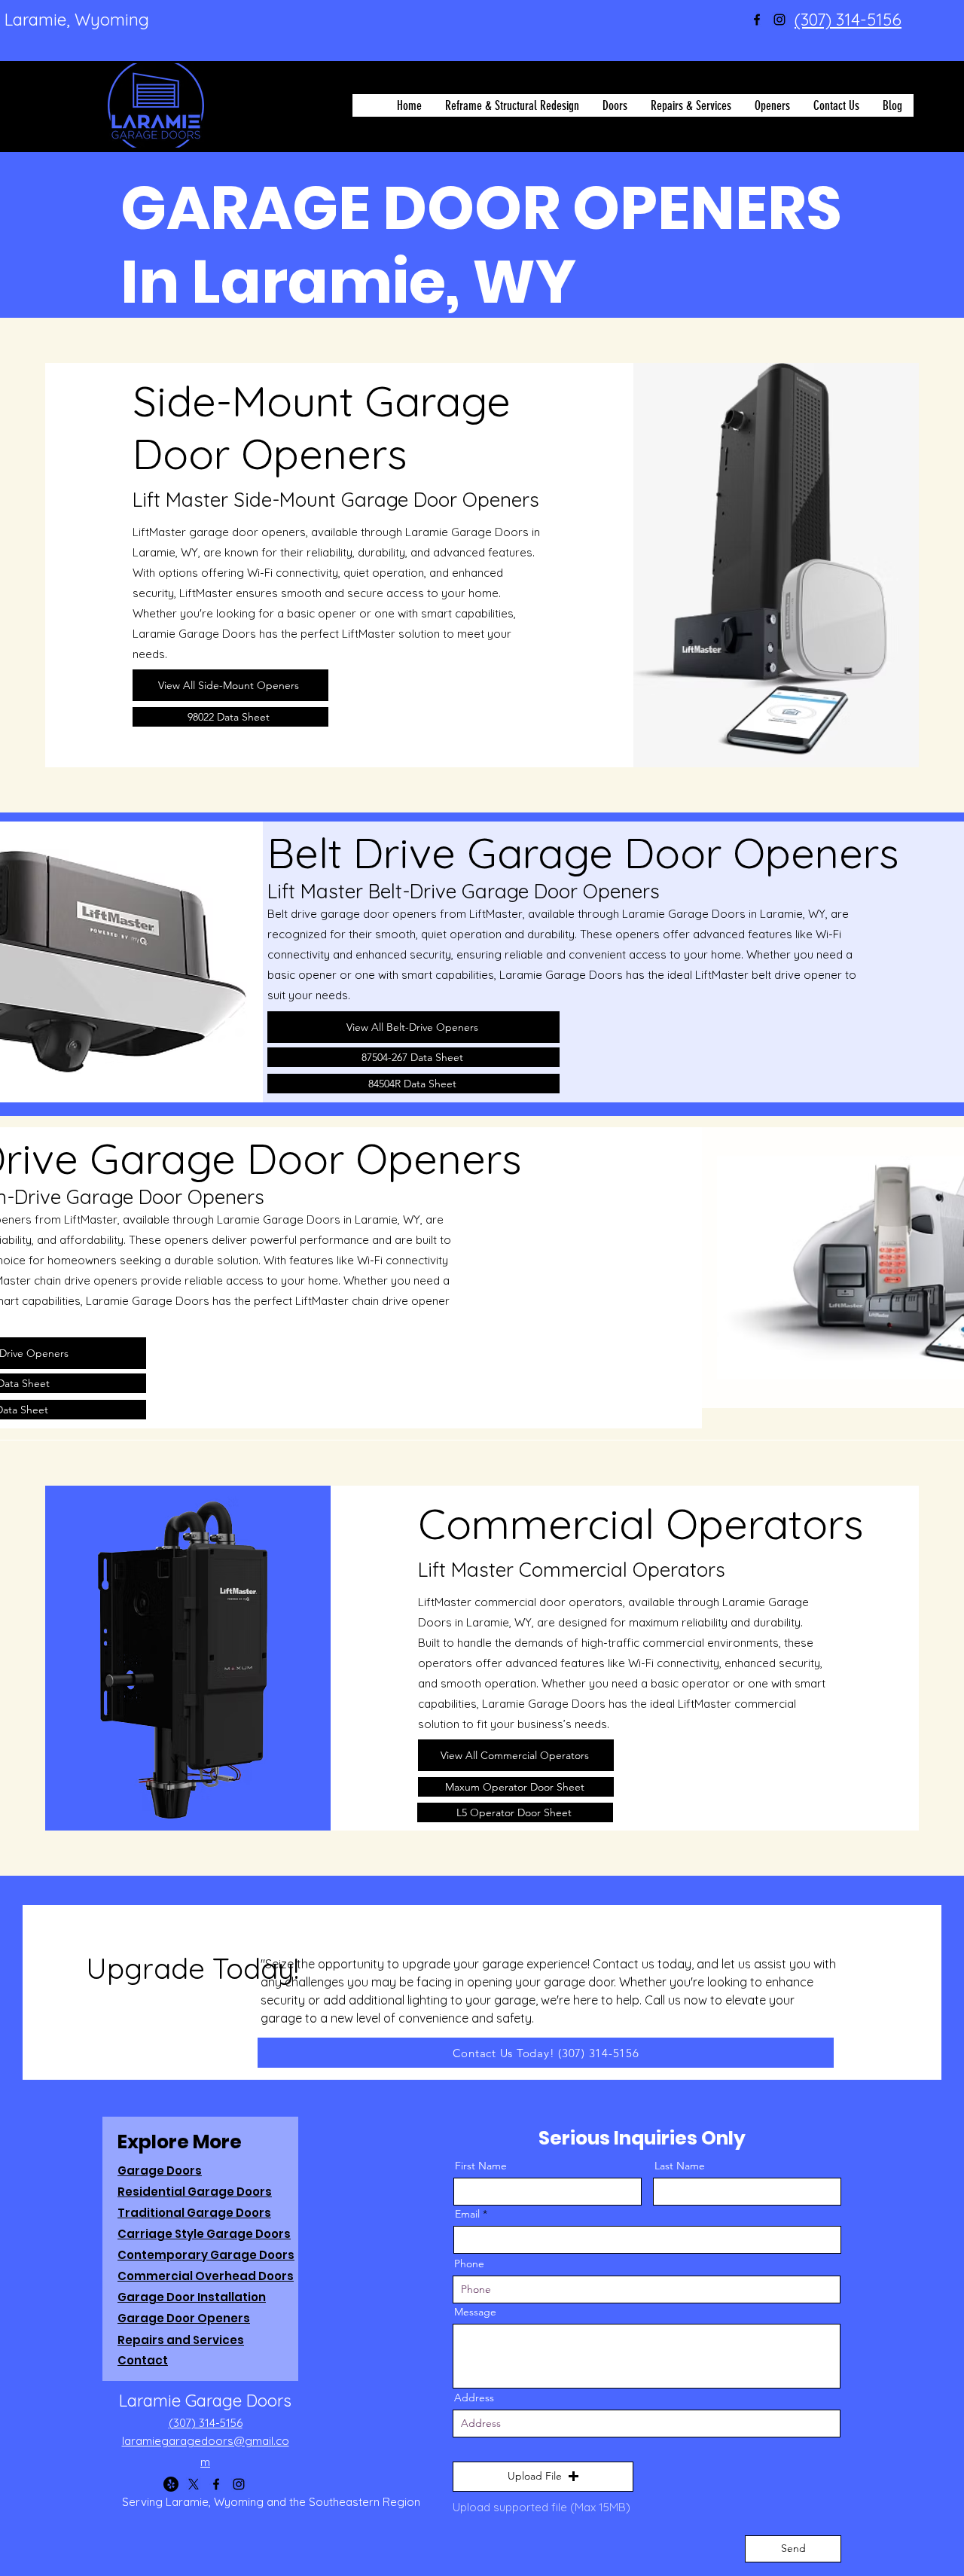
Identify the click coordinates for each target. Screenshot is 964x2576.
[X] (194, 2484)
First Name (481, 2166)
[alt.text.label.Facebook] (757, 20)
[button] (543, 2477)
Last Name (680, 2166)
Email (467, 2214)
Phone (469, 2264)
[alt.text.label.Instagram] (779, 20)
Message (475, 2312)
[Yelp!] (171, 2484)
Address (474, 2398)
